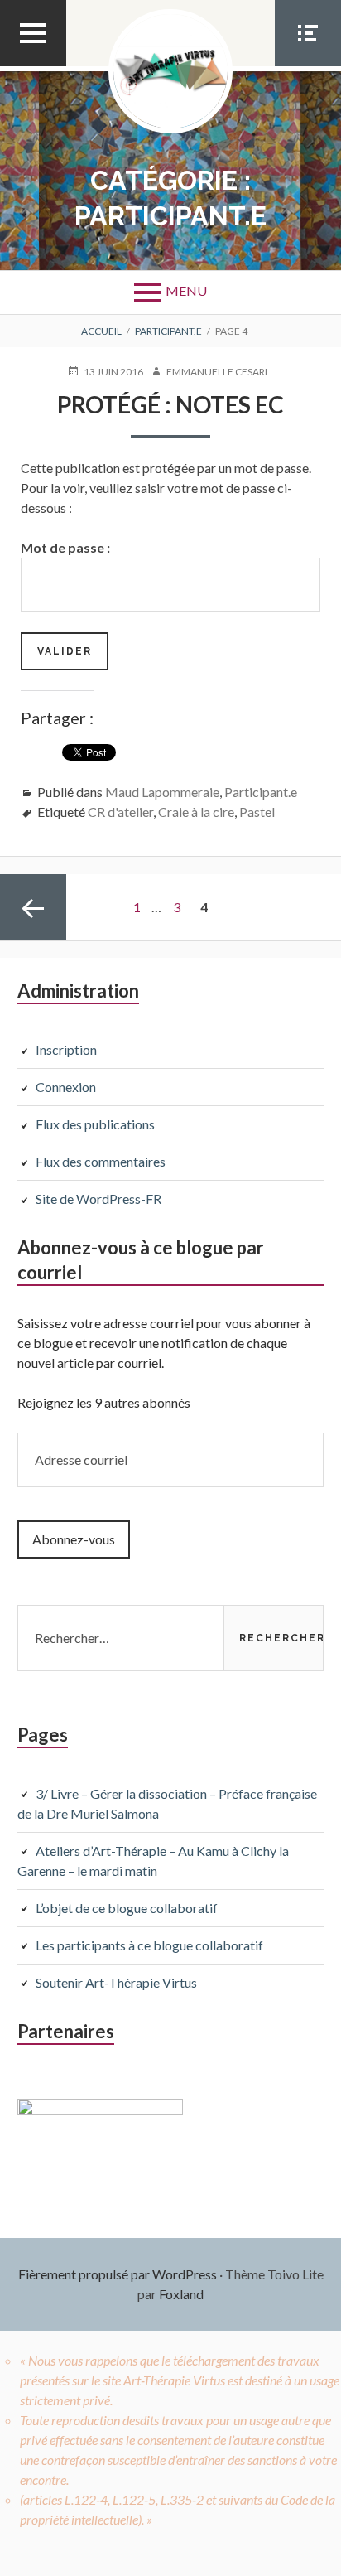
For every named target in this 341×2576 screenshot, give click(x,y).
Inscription (66, 1049)
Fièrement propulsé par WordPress (118, 2274)
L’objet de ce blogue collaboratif (127, 1908)
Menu (186, 290)
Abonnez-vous (74, 1539)
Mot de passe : (65, 547)
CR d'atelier (120, 812)
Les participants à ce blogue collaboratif (149, 1945)
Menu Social (308, 65)
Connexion (66, 1087)
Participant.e (261, 792)
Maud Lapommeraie (162, 792)
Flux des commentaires (101, 1161)
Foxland (181, 2294)
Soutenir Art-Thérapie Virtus (116, 1982)
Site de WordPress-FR (98, 1199)
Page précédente (33, 907)
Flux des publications (95, 1124)
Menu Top (33, 65)
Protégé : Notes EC (170, 404)
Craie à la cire (196, 812)
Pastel (257, 812)
